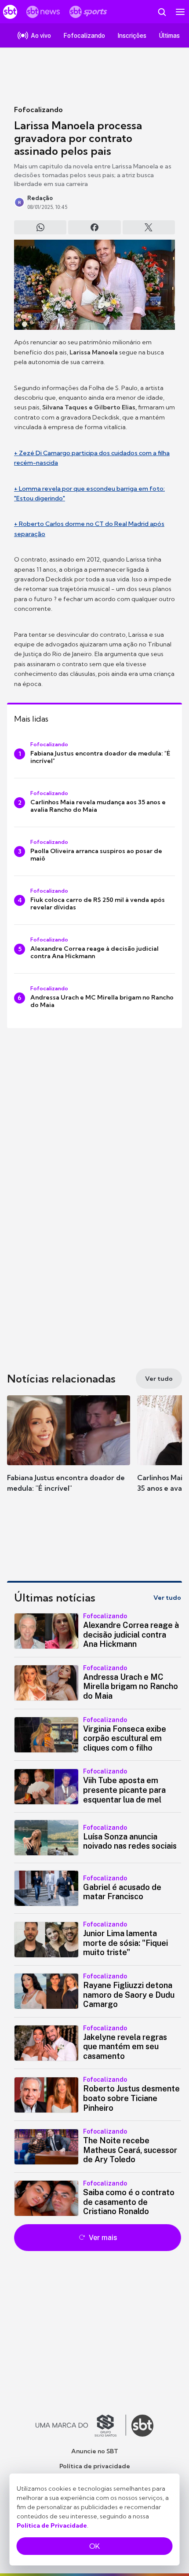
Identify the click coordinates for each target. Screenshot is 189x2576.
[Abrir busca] (162, 12)
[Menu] (180, 12)
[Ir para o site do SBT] (142, 2426)
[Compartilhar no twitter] (149, 227)
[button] (69, 1452)
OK (94, 2546)
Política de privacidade (95, 2466)
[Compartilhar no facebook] (94, 227)
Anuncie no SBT (95, 2451)
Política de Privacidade (52, 2525)
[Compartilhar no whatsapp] (40, 227)
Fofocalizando (38, 109)
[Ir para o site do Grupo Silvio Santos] (81, 2426)
